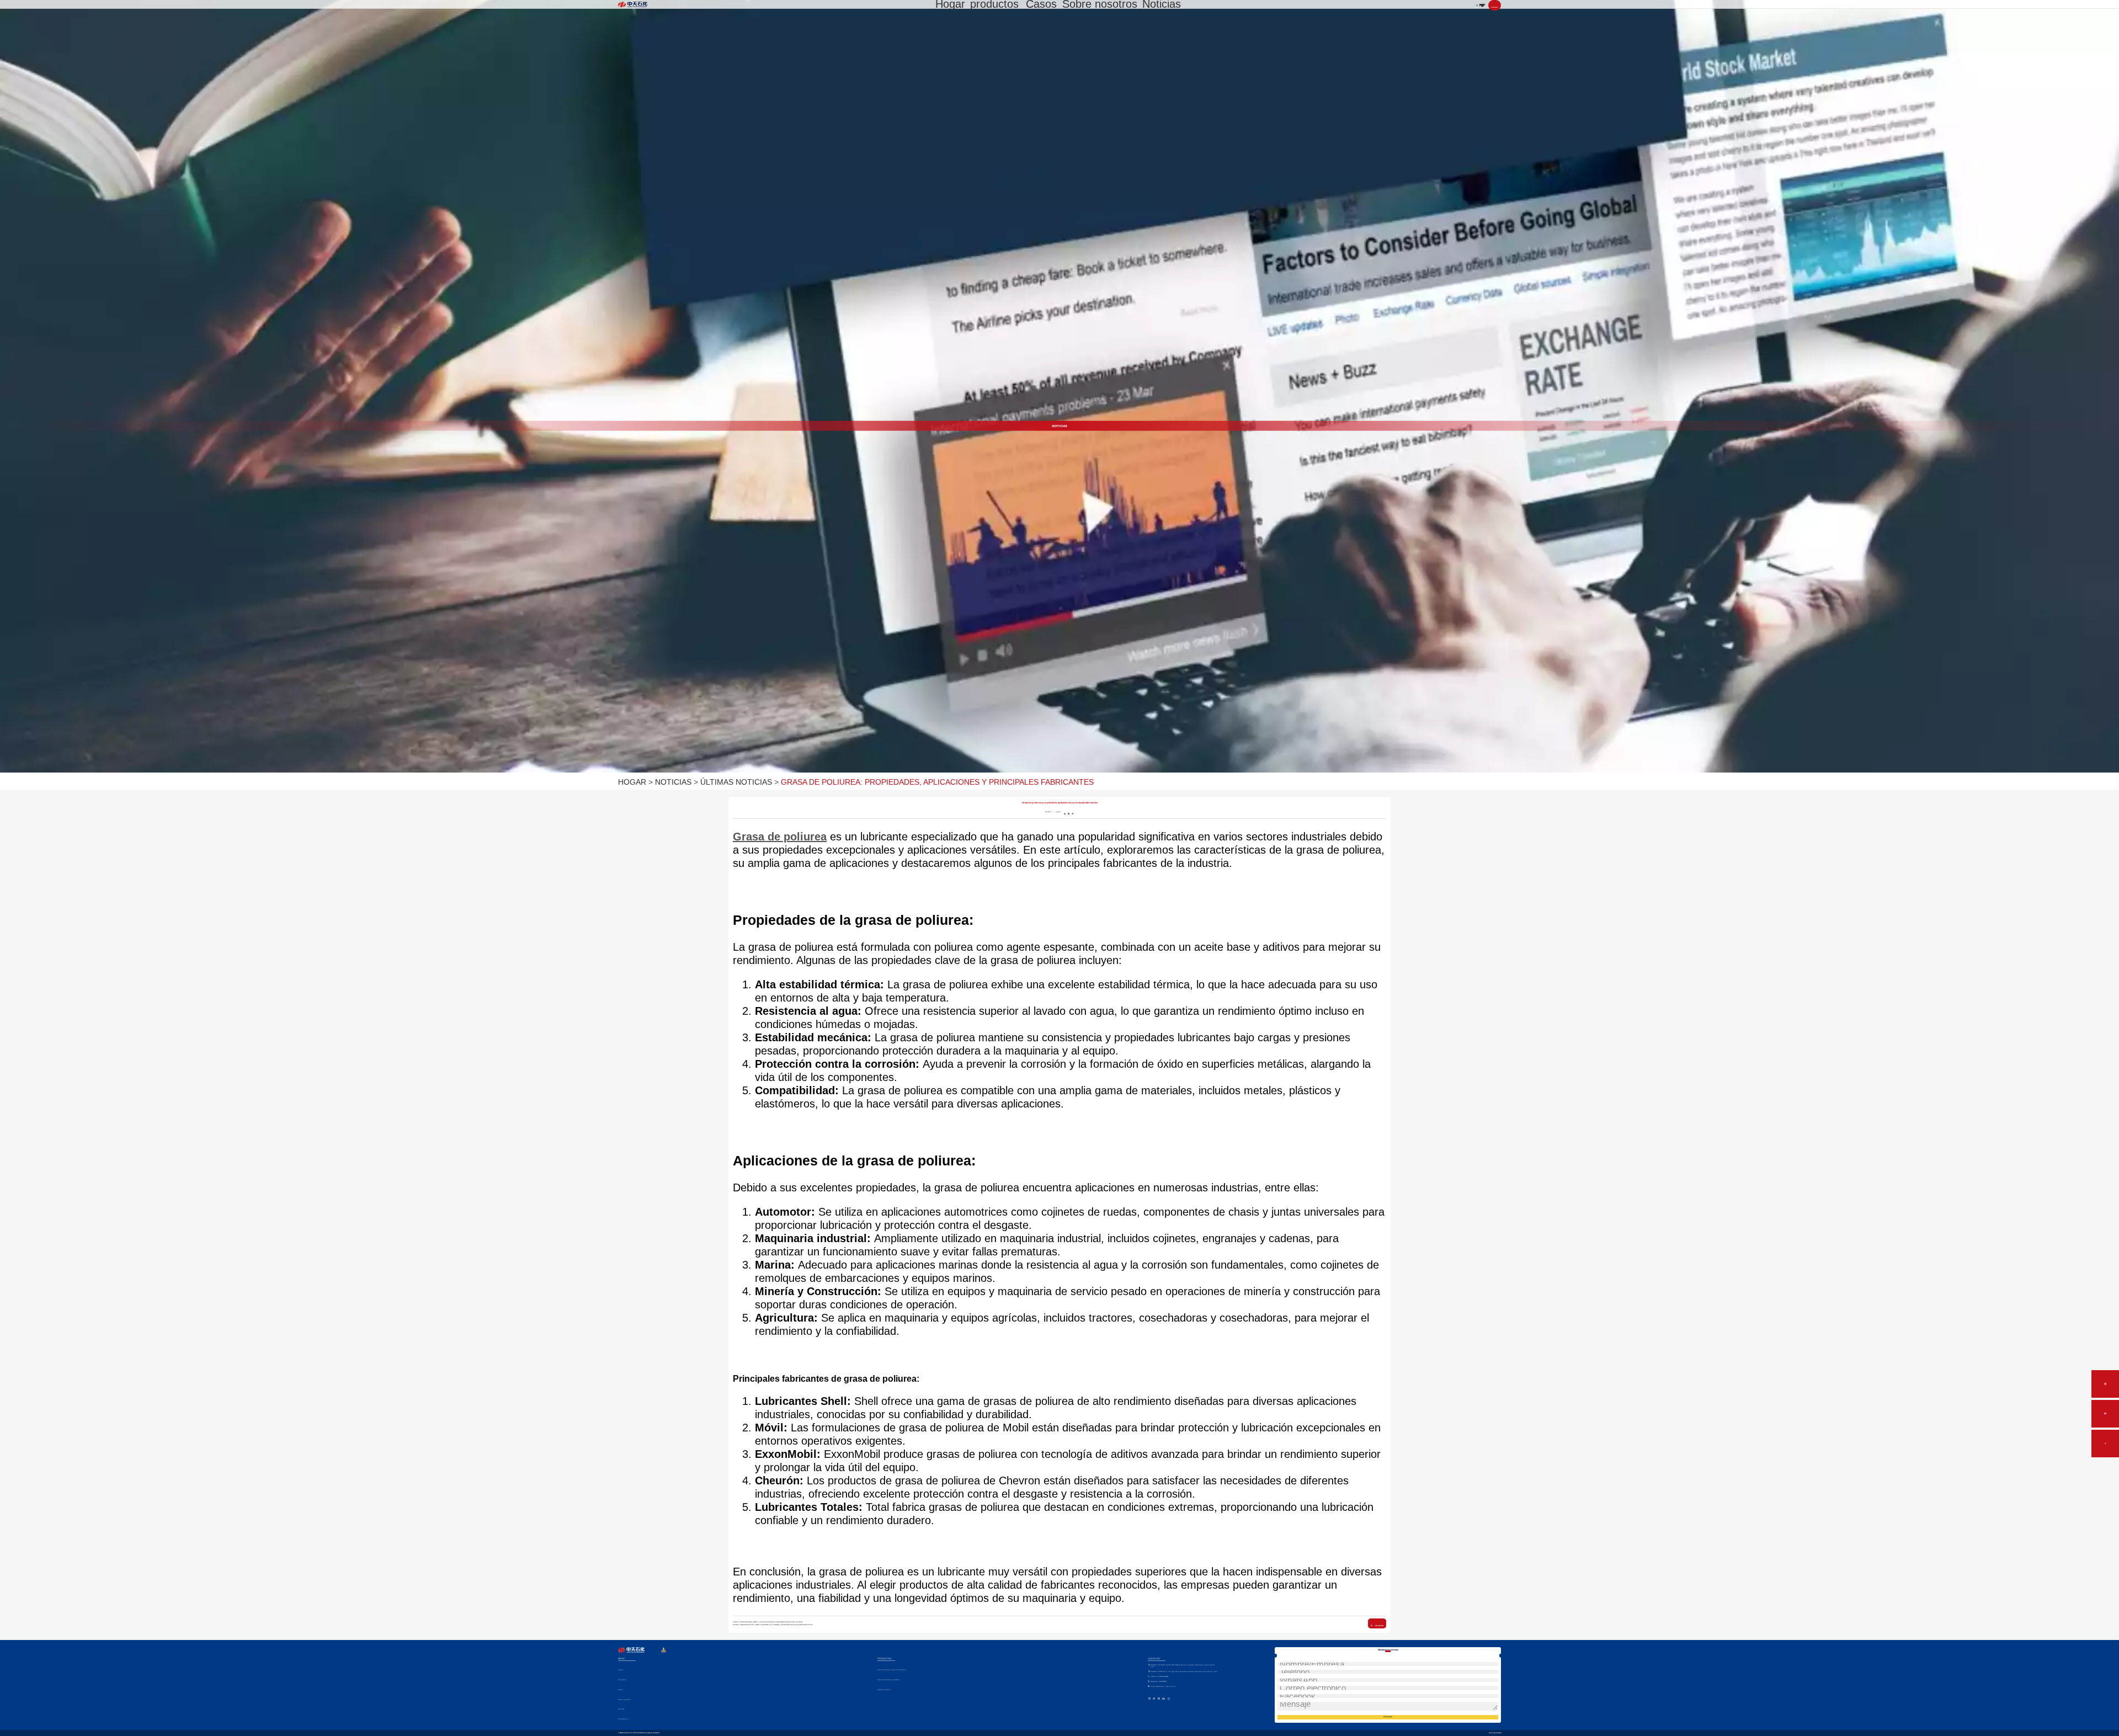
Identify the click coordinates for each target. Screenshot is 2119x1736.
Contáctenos (623, 1719)
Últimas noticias (736, 782)
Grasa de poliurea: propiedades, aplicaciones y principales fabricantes (937, 782)
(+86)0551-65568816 (1159, 1677)
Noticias (1162, 4)
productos (994, 4)
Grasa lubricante (884, 1690)
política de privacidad (1495, 1733)
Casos (1041, 4)
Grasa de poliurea (780, 837)
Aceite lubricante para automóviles (891, 1670)
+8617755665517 (1159, 1682)
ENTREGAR (1388, 1717)
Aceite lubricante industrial (888, 1680)
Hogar (950, 4)
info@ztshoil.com (1163, 1687)
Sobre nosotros (1100, 4)
